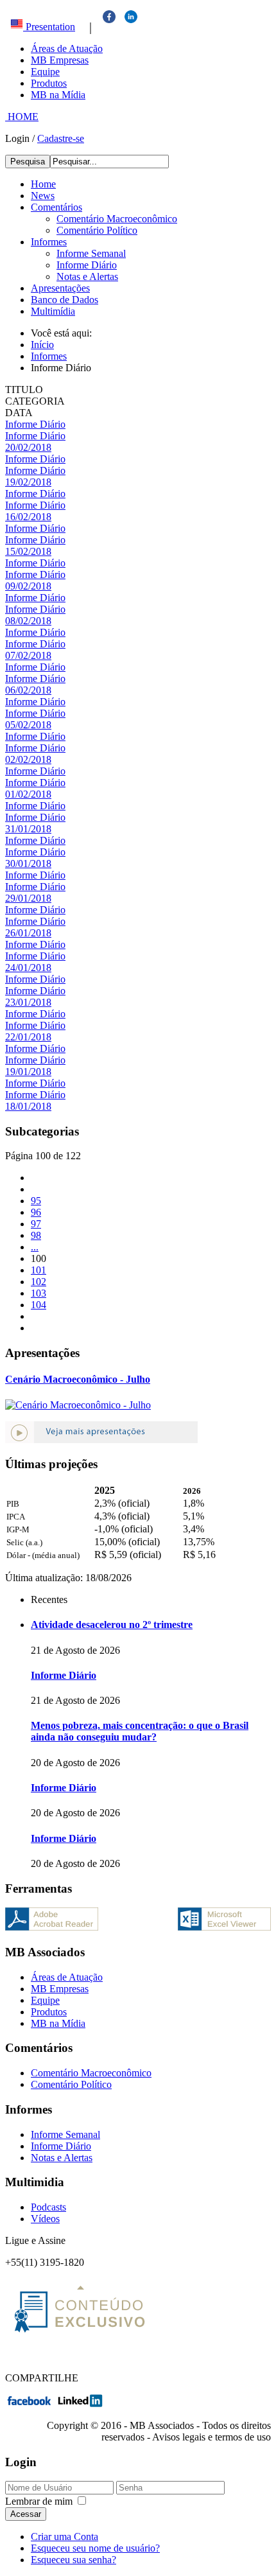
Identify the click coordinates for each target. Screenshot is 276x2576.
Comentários (56, 207)
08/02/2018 (28, 621)
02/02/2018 (28, 759)
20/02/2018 (28, 447)
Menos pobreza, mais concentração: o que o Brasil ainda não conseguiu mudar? (140, 1731)
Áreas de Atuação (67, 48)
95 (36, 1201)
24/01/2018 (28, 968)
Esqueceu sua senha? (73, 2560)
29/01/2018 (28, 898)
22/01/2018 (28, 1037)
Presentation (49, 27)
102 (39, 1282)
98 (36, 1235)
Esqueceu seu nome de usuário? (95, 2548)
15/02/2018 (28, 551)
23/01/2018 (28, 1002)
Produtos (49, 83)
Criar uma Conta (65, 2537)
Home (43, 184)
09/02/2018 (28, 586)
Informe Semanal (91, 253)
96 (36, 1212)
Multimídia (53, 311)
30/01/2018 (28, 863)
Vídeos (45, 2219)
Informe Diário (87, 265)
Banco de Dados (65, 300)
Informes (49, 242)
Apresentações (60, 288)
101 (39, 1270)
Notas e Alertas (87, 276)
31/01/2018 (28, 829)
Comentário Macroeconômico (117, 219)
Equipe (45, 72)
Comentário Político (97, 230)
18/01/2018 (28, 1106)
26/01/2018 (28, 933)
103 (39, 1293)
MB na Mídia (58, 95)
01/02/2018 (28, 794)
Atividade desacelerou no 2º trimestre (112, 1625)
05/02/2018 (28, 725)
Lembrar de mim (39, 2501)
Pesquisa (28, 162)
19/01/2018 (28, 1072)
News (43, 196)
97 (36, 1224)
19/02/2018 (28, 482)
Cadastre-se (61, 138)
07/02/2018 (28, 655)
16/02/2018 (28, 517)
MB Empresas (60, 60)
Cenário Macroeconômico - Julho (78, 1379)
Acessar (26, 2514)
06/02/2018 (28, 690)
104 (39, 1305)
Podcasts (48, 2207)
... (35, 1247)
